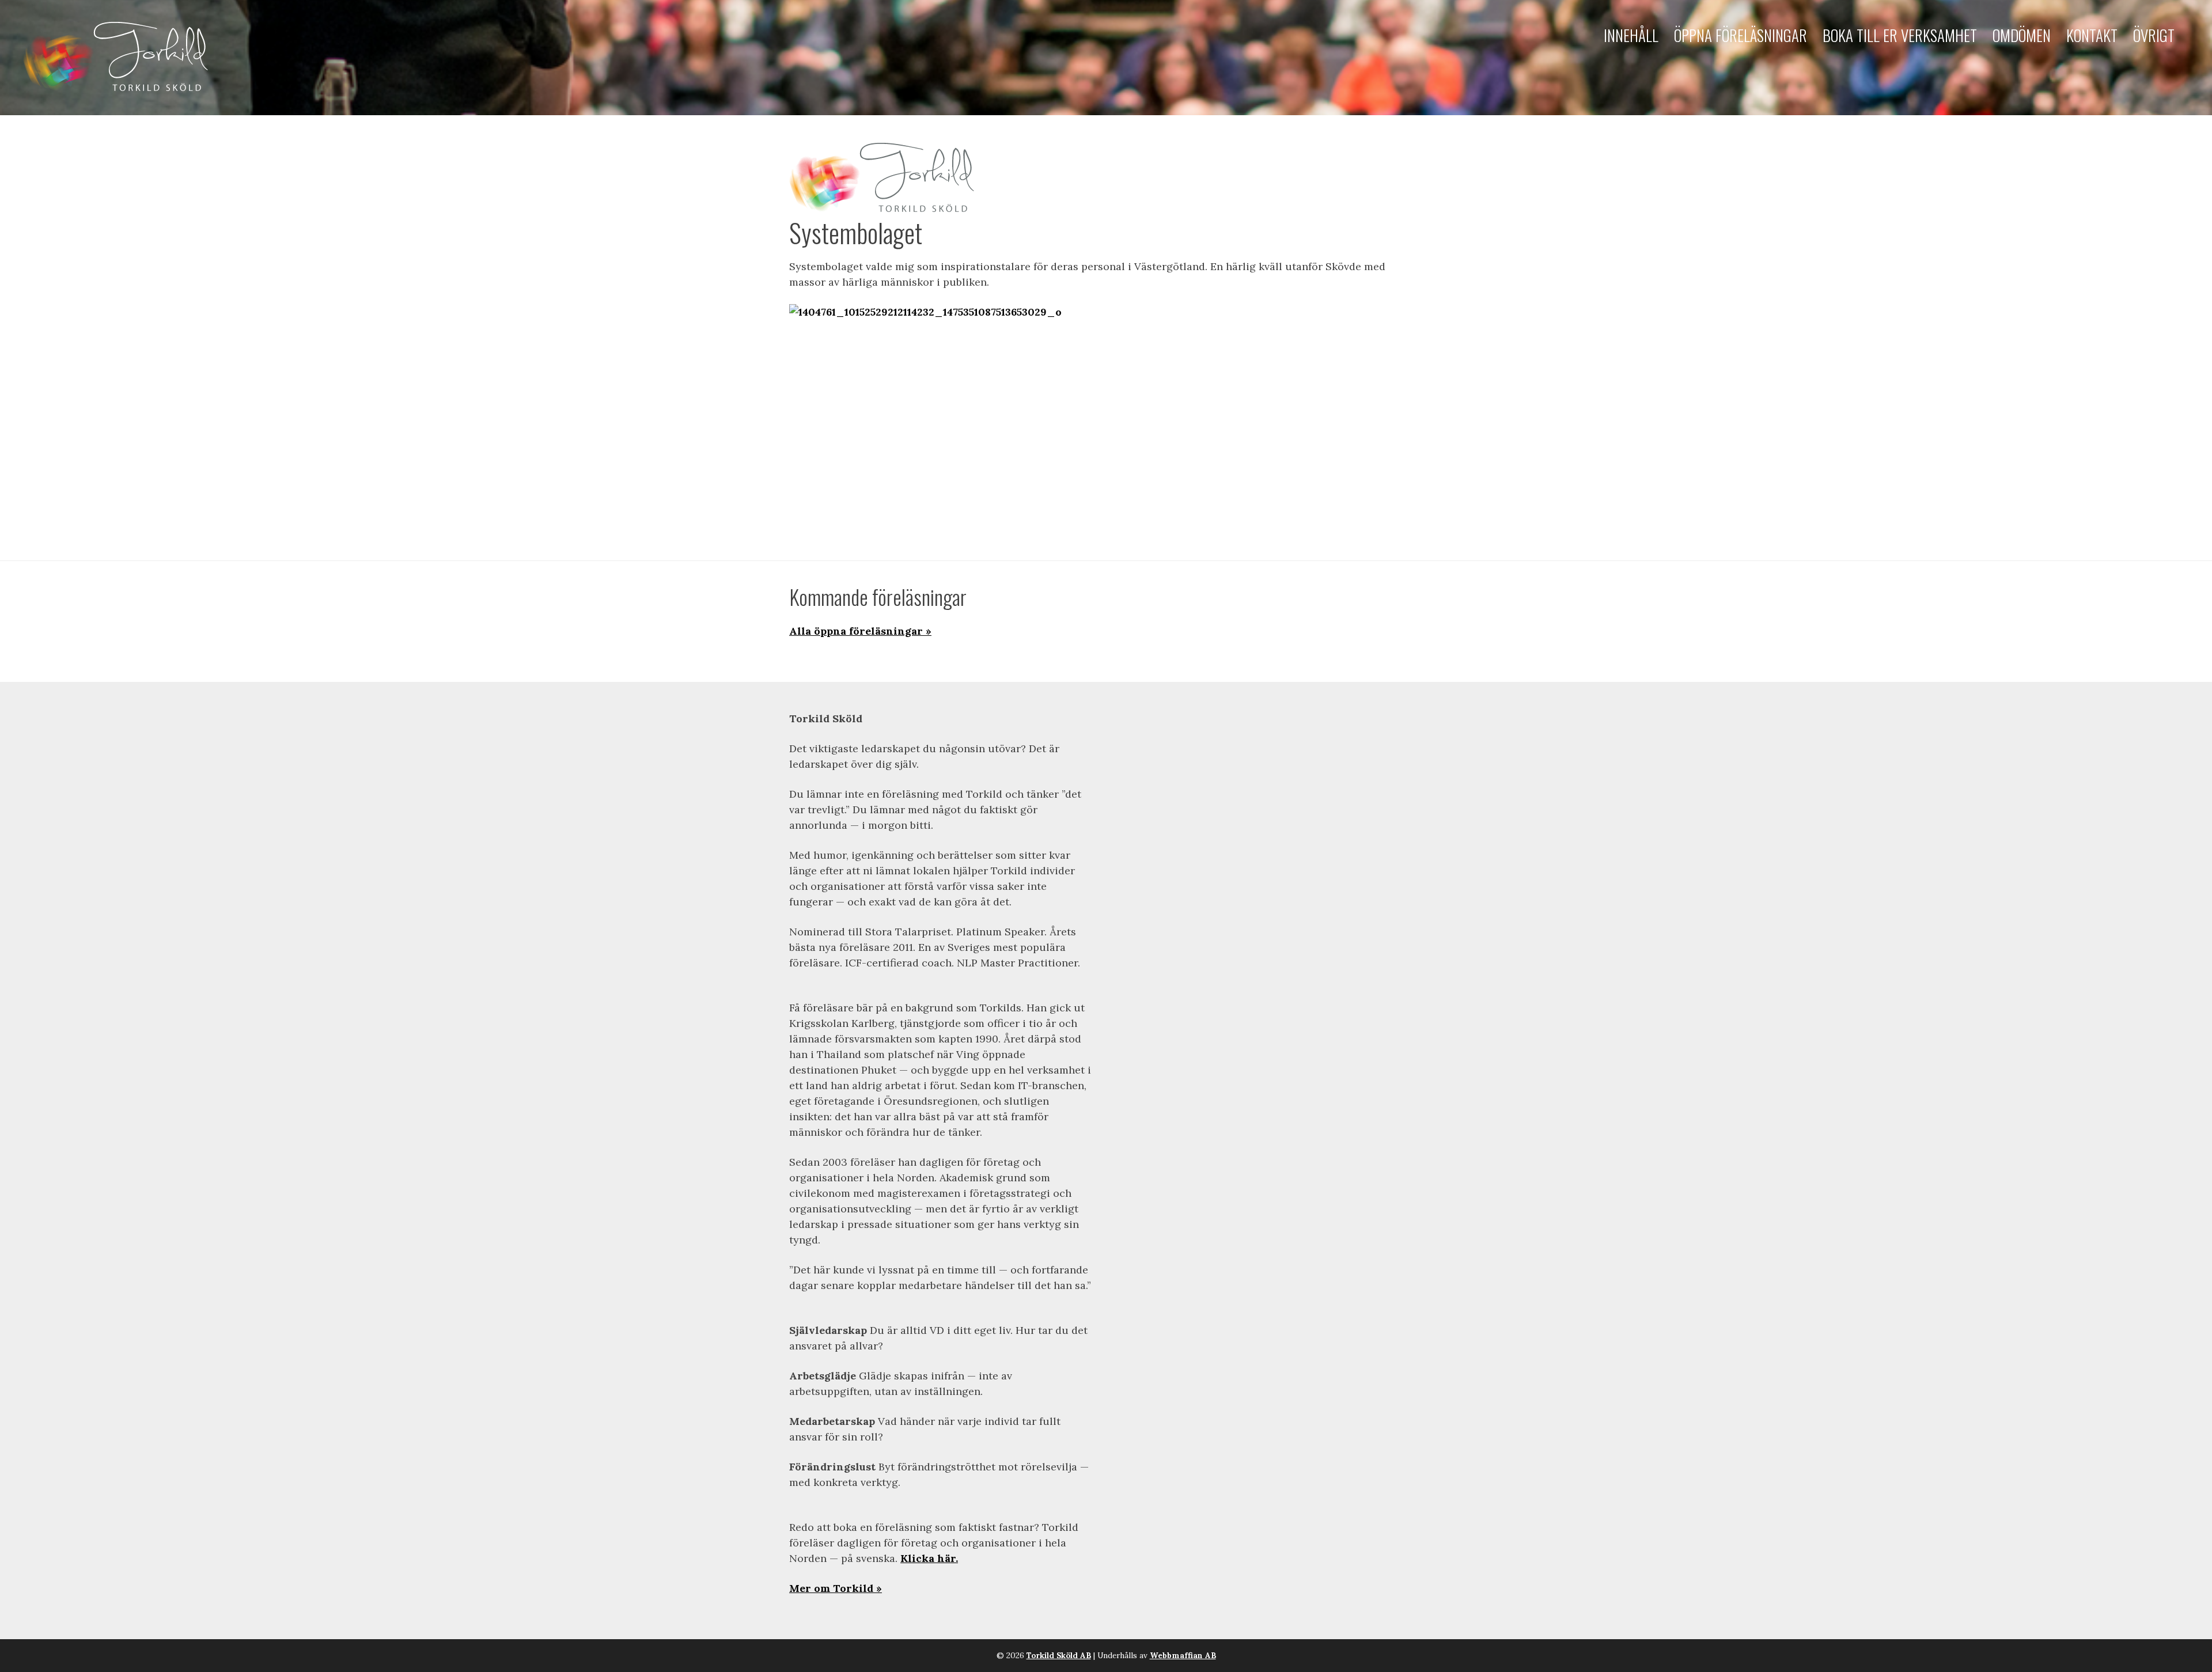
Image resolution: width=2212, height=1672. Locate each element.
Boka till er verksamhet (1900, 35)
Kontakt (2092, 35)
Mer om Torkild (831, 1588)
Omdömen (2022, 35)
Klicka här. (929, 1558)
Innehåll (1631, 35)
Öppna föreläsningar (1741, 35)
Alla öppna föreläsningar (856, 631)
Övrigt (2154, 35)
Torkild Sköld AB (1059, 1655)
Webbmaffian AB (1183, 1655)
